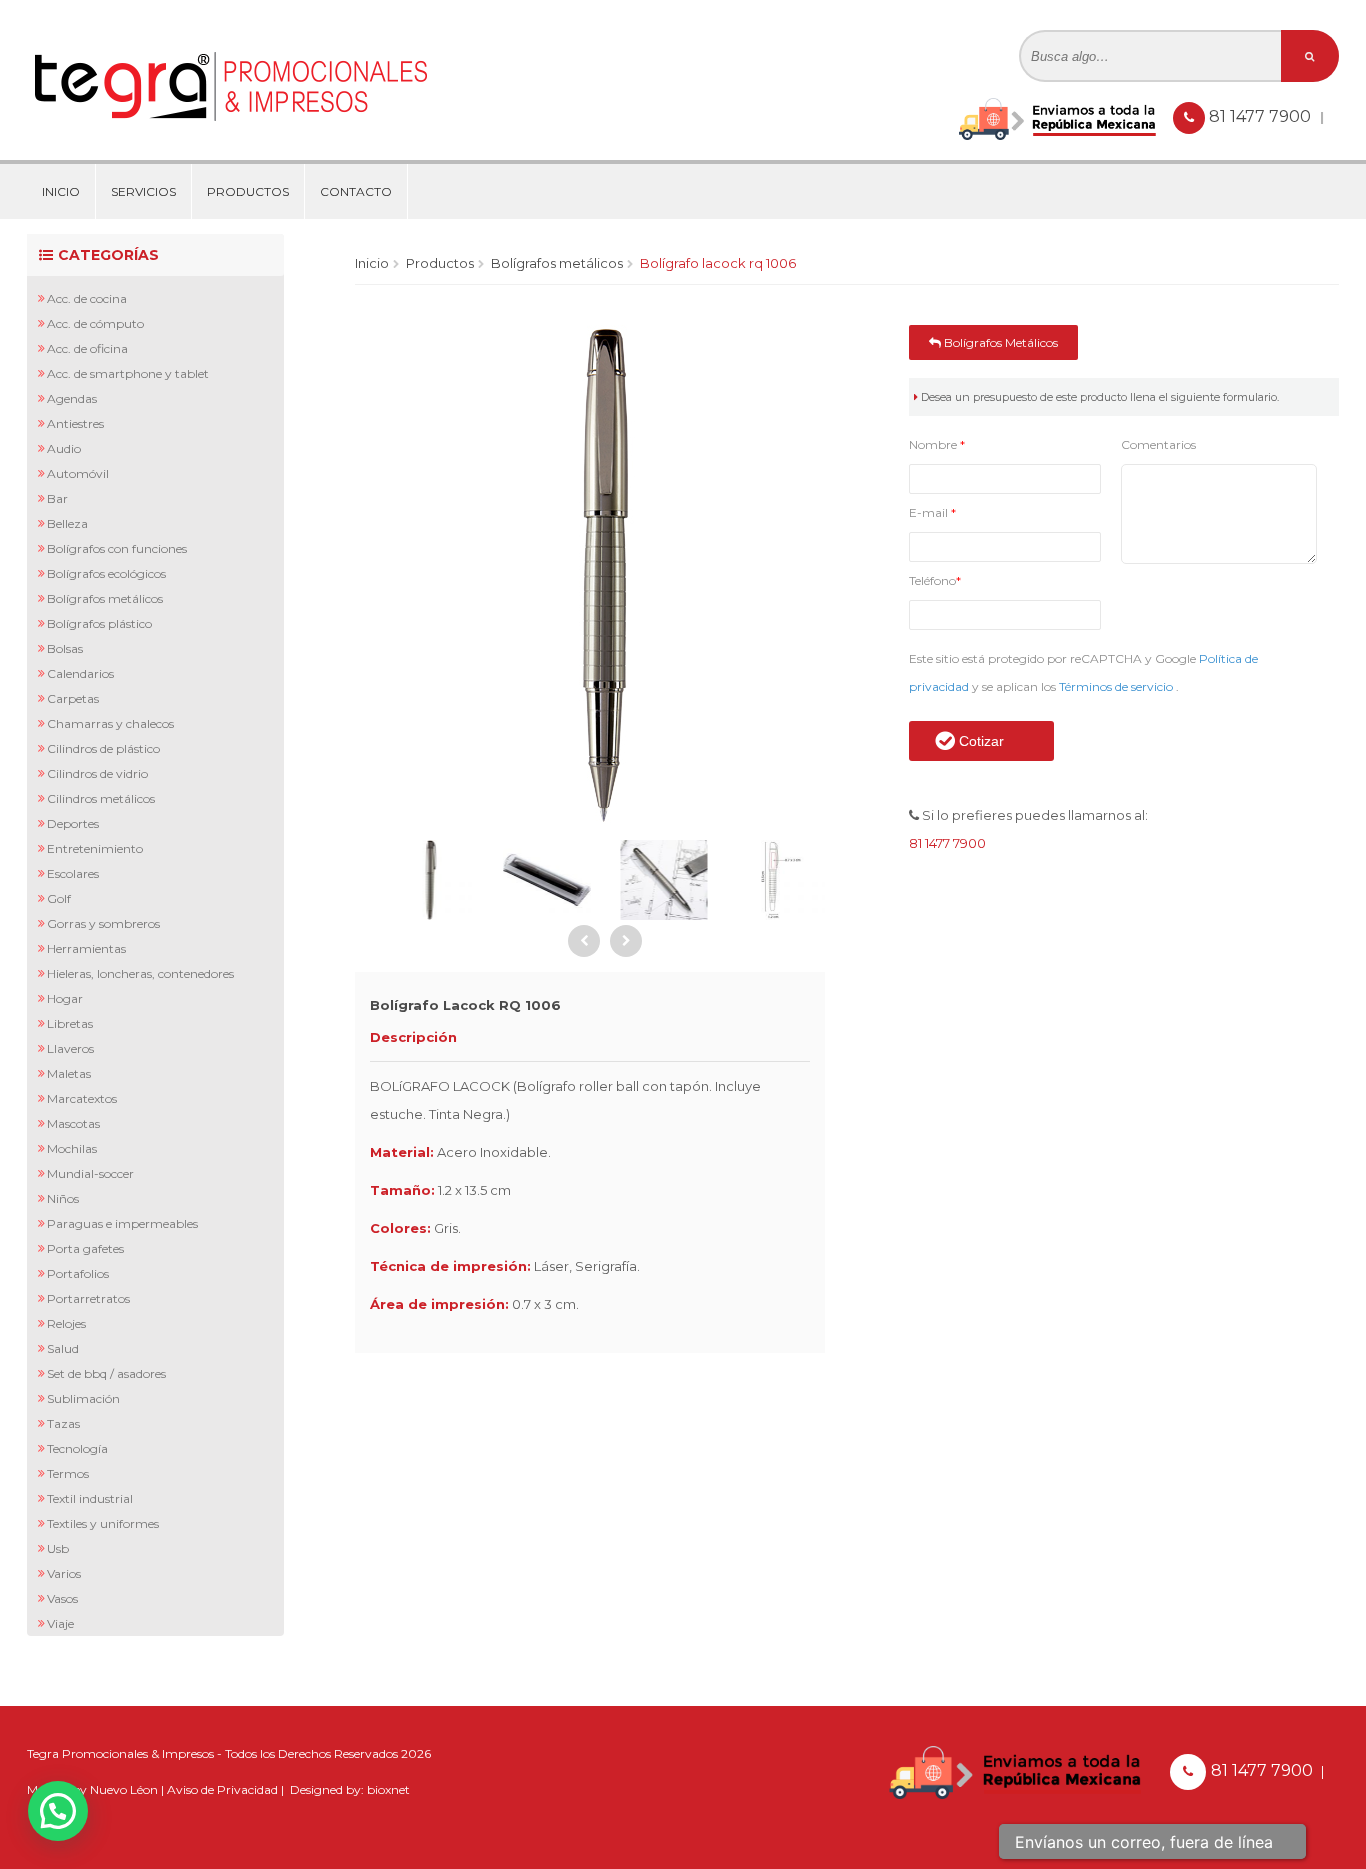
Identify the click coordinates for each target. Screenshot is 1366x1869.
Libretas (70, 1023)
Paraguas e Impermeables (122, 1223)
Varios (64, 1573)
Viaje (60, 1623)
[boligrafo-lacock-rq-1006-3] (547, 880)
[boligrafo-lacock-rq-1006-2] (429, 880)
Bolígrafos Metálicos (105, 598)
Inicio (61, 191)
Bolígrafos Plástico (99, 623)
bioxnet (388, 1789)
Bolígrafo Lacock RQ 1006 (718, 263)
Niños (63, 1198)
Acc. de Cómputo (95, 323)
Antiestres (75, 423)
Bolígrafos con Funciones (117, 548)
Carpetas (73, 698)
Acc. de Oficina (87, 348)
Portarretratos (88, 1298)
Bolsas (65, 648)
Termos (68, 1473)
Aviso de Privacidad (222, 1789)
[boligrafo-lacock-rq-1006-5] (782, 880)
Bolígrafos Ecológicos (106, 573)
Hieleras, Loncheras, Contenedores (140, 973)
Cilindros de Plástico (103, 748)
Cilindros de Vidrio (97, 773)
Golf (59, 898)
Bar (57, 498)
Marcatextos (82, 1098)
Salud (63, 1348)
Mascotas (73, 1123)
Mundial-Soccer (90, 1173)
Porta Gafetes (85, 1248)
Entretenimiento (95, 848)
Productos (248, 191)
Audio (64, 448)
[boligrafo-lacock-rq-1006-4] (664, 880)
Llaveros (70, 1048)
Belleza (67, 523)
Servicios (143, 191)
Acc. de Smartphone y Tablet (128, 373)
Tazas (63, 1423)
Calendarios (80, 673)
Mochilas (72, 1148)
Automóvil (78, 473)
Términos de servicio (1117, 686)
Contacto (356, 191)
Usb (58, 1548)
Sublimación (83, 1398)
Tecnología (77, 1448)
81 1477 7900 (1262, 116)
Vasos (62, 1598)
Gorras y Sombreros (103, 923)
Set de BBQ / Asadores (106, 1373)
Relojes (66, 1323)
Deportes (73, 823)
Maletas (69, 1073)
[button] (58, 1811)
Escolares (73, 873)
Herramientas (86, 948)
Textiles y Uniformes (103, 1523)
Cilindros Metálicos (101, 798)
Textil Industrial (90, 1498)
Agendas (72, 398)
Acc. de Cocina (87, 298)
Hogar (65, 998)
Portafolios (78, 1273)
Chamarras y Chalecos (110, 723)
